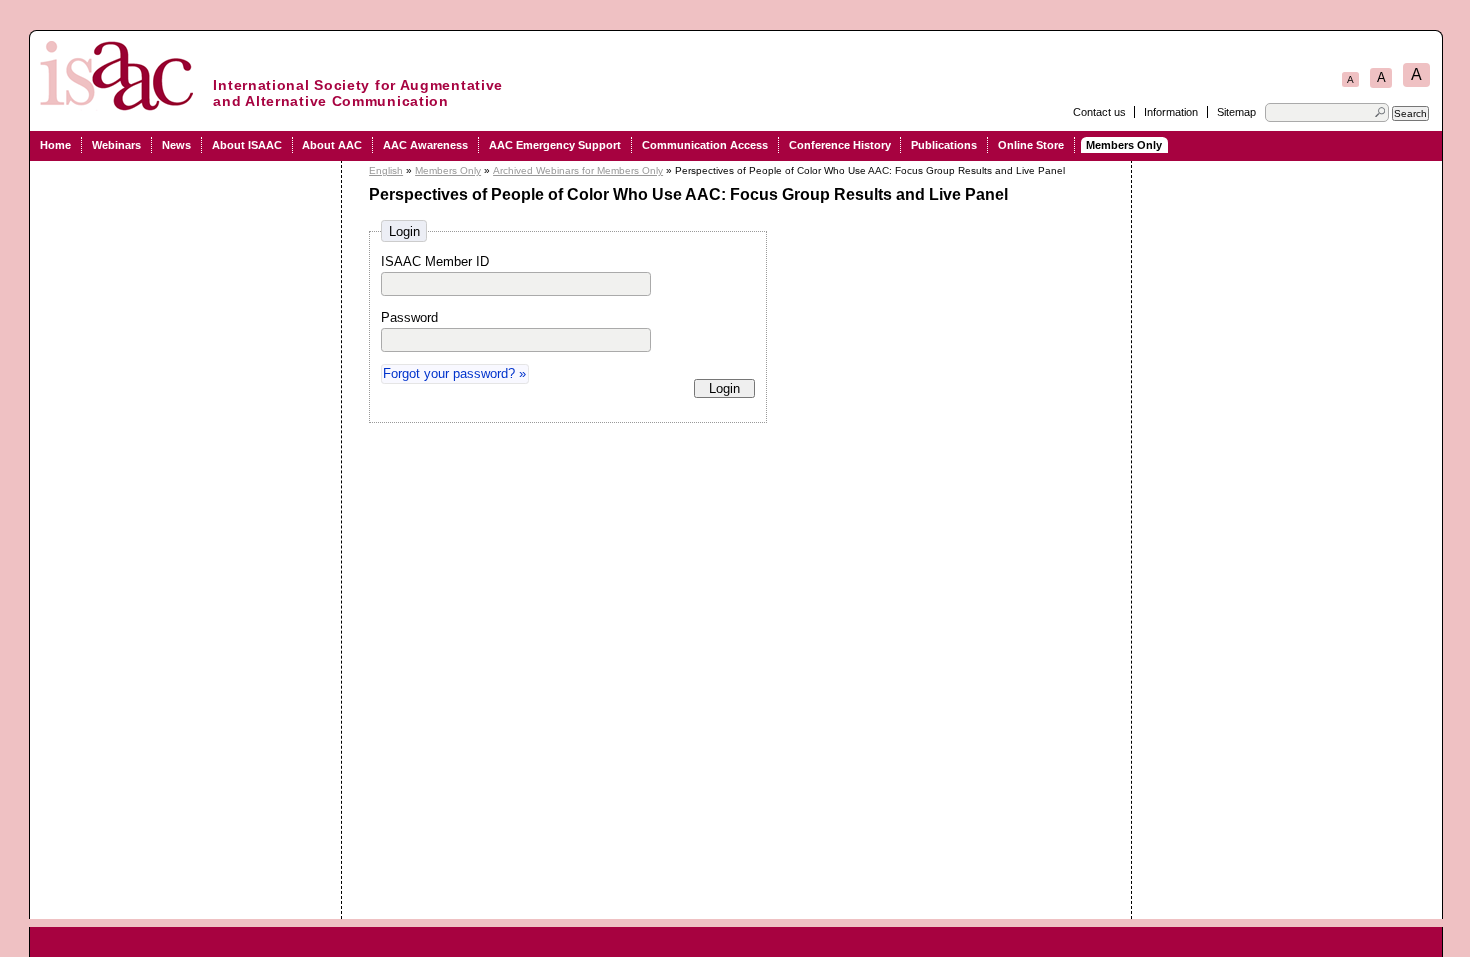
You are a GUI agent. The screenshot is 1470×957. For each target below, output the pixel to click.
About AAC (332, 145)
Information (1171, 112)
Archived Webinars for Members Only (578, 170)
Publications (944, 145)
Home (55, 145)
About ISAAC (247, 145)
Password (409, 317)
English (386, 170)
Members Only (1124, 145)
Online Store (1031, 145)
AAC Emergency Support (555, 145)
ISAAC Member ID (435, 261)
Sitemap (1236, 112)
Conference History (840, 145)
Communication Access (705, 145)
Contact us (1099, 112)
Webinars (116, 145)
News (176, 145)
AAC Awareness (425, 145)
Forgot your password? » (454, 373)
